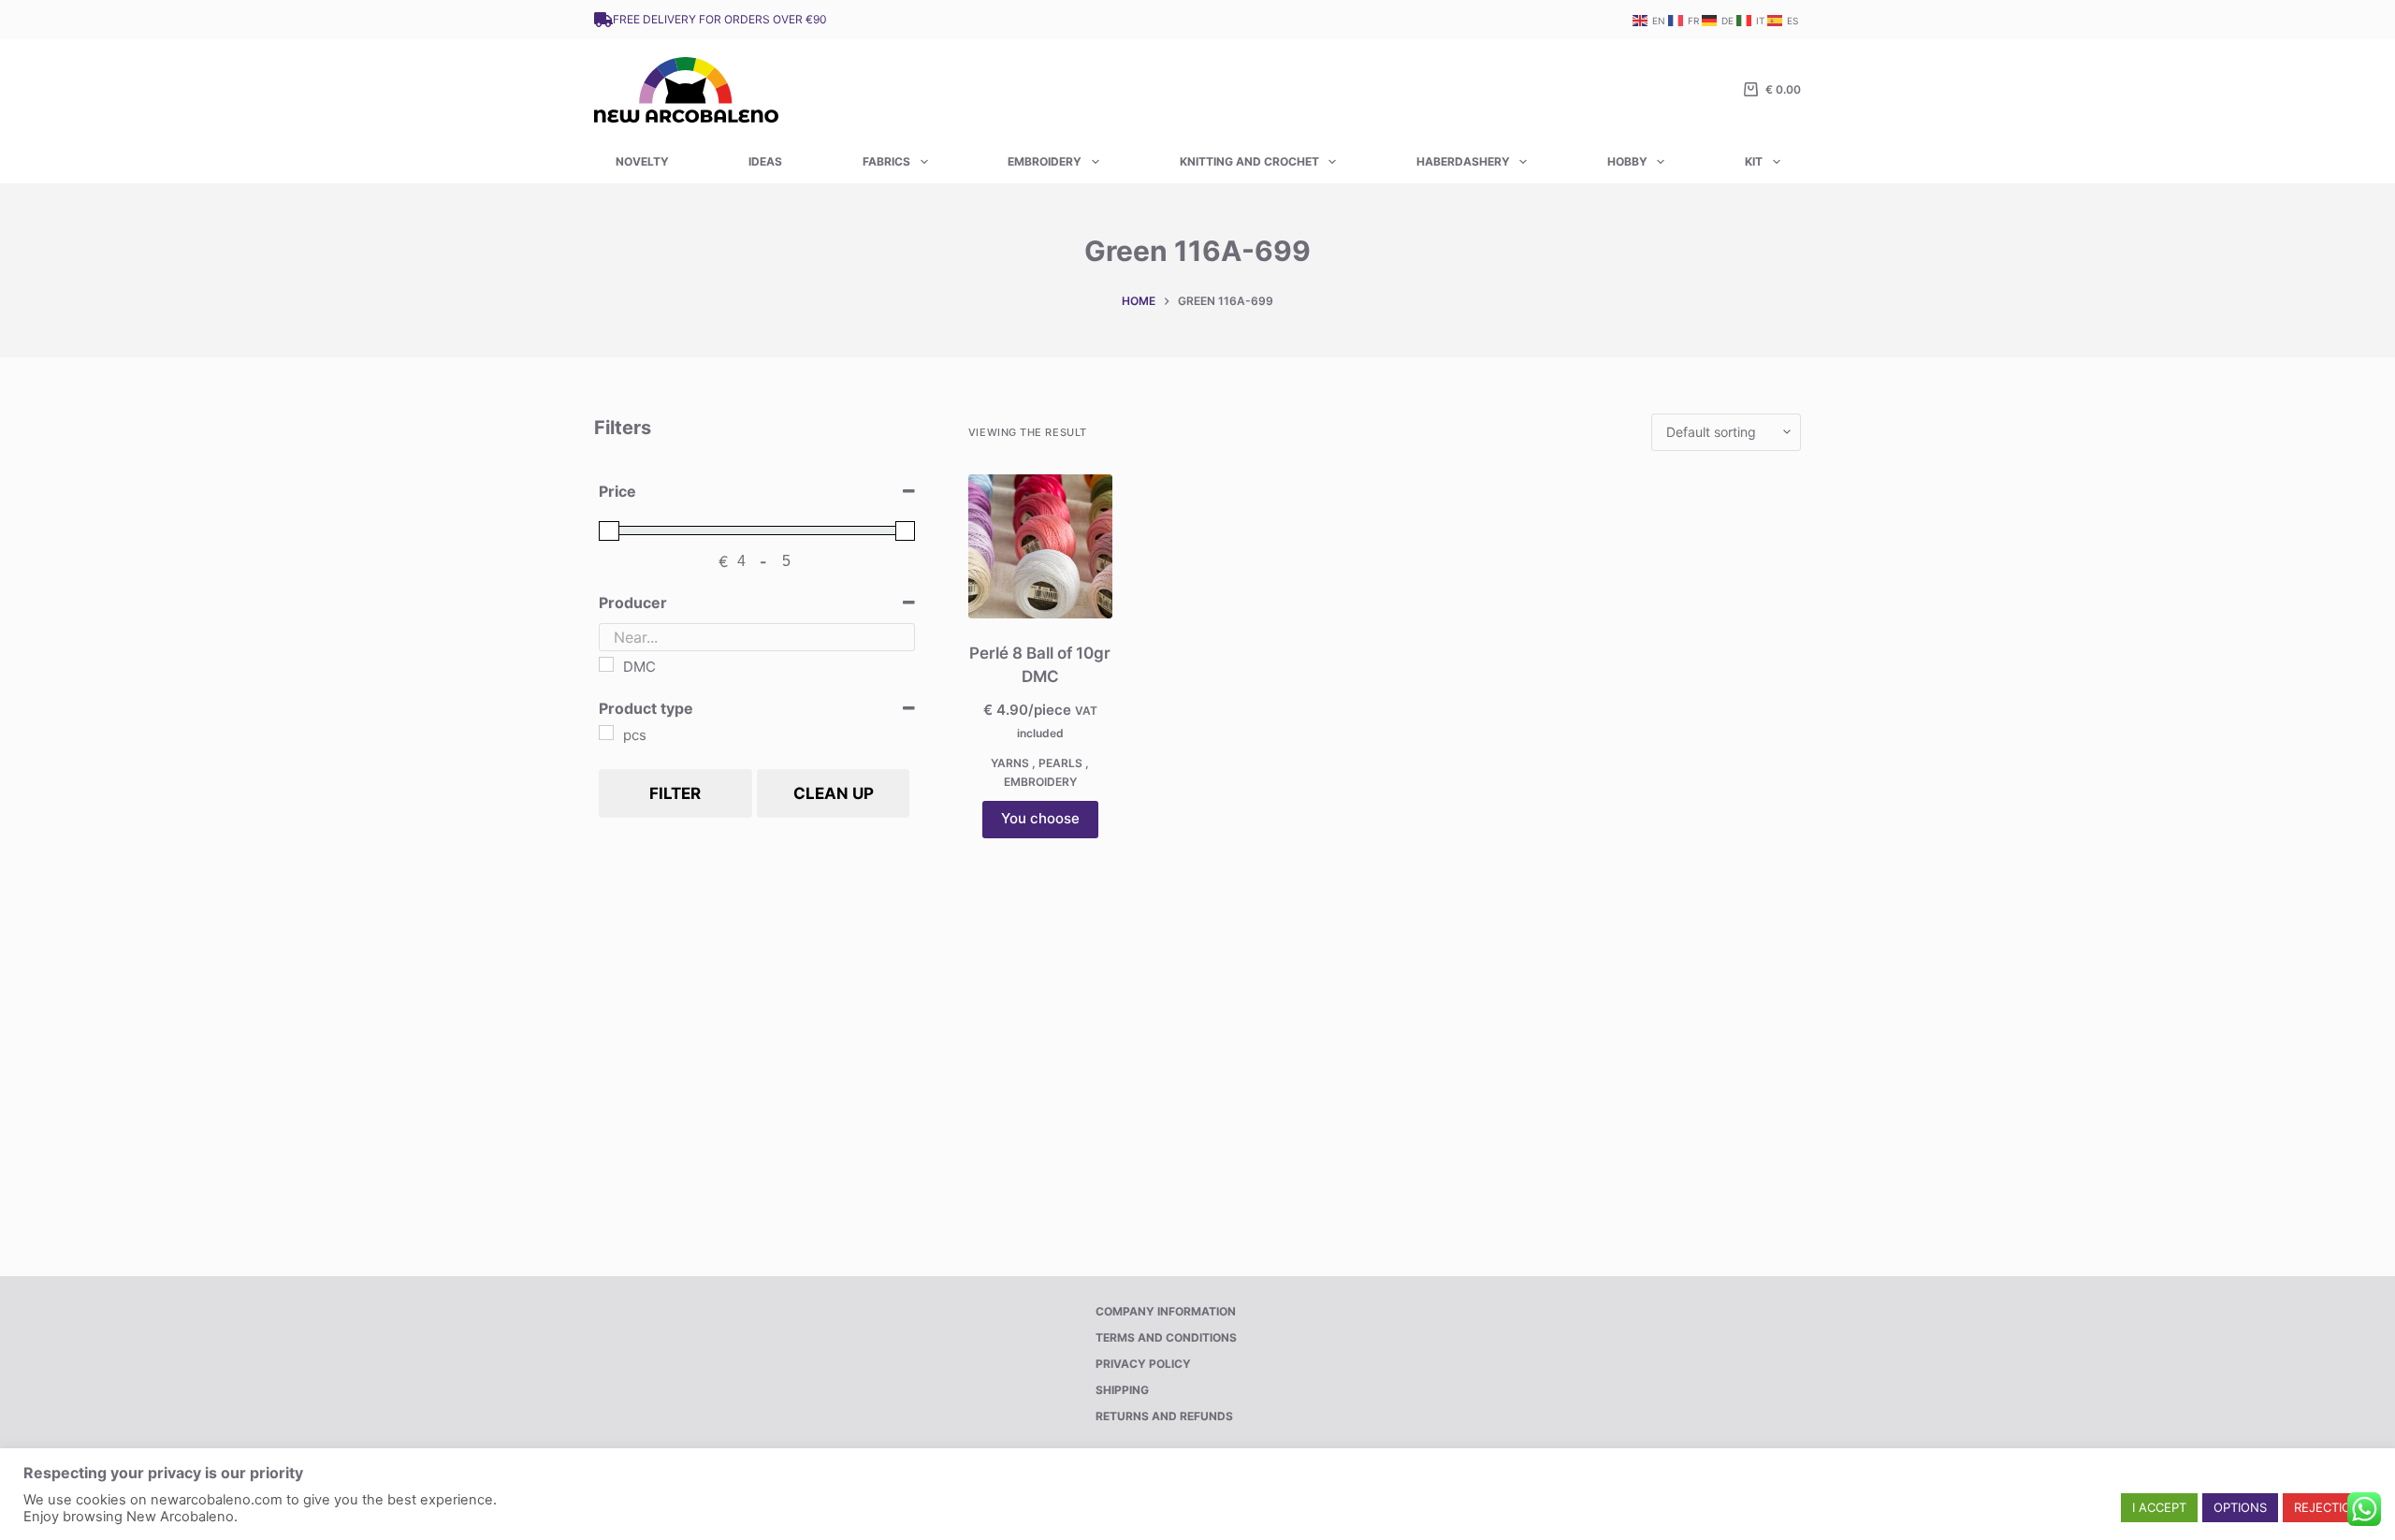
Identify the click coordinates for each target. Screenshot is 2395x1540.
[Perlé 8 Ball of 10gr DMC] (1040, 546)
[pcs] (606, 733)
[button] (2159, 1508)
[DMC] (606, 664)
